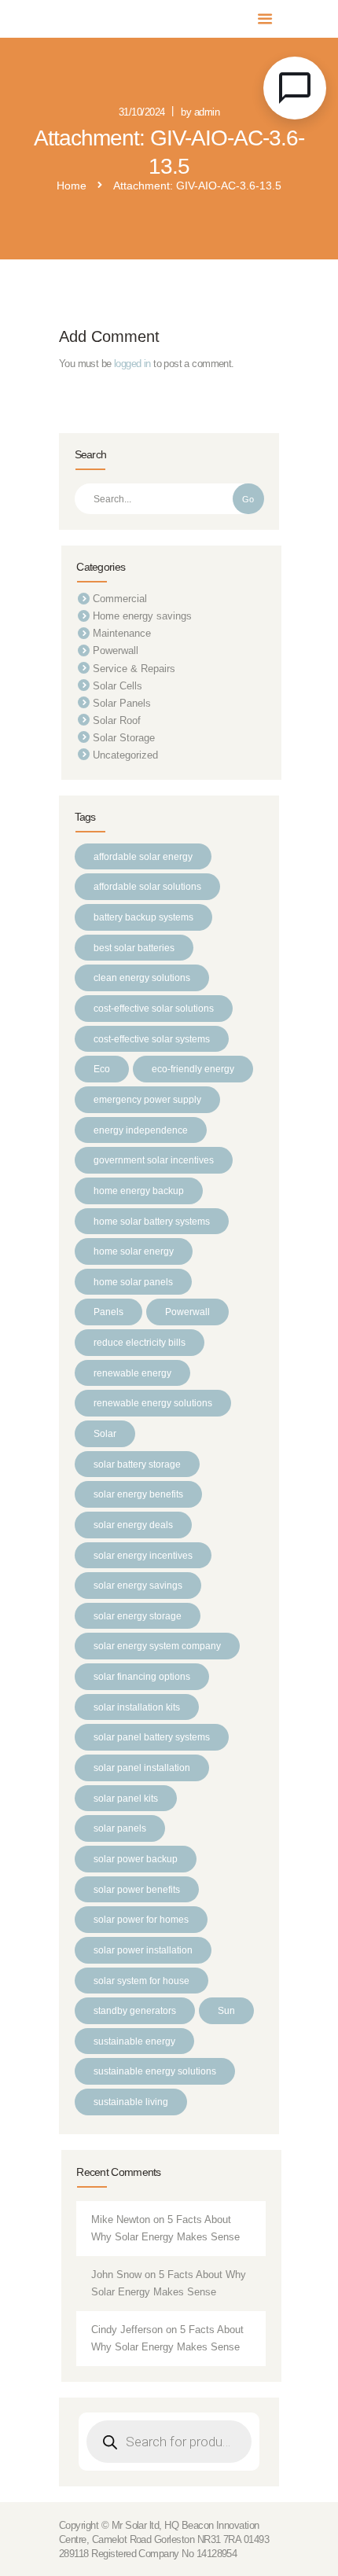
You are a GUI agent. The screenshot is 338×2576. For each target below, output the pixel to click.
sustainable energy (134, 2041)
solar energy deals (133, 1525)
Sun (226, 2010)
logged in (132, 364)
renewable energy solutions (153, 1403)
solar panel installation (142, 1768)
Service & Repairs (134, 669)
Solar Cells (118, 686)
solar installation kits (137, 1707)
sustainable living (131, 2102)
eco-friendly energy (193, 1069)
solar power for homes (141, 1919)
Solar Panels (122, 703)
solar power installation (143, 1950)
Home (72, 186)
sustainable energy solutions (155, 2071)
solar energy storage (138, 1616)
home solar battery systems (152, 1221)
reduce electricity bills (140, 1342)
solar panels (120, 1828)
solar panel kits (126, 1798)
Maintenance (122, 633)
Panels (108, 1312)
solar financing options (142, 1676)
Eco (102, 1069)
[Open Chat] (295, 88)
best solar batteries (134, 948)
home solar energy (134, 1251)
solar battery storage (137, 1464)
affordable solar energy (143, 856)
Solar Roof (117, 720)
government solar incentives (154, 1160)
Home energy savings (142, 616)
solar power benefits (137, 1889)
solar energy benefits (138, 1494)
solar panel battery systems (152, 1737)
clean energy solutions (142, 977)
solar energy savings (138, 1585)
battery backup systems (143, 917)
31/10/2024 (142, 112)
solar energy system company (157, 1646)
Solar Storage (124, 738)
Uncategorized (125, 755)
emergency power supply (147, 1099)
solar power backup (136, 1859)
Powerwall (116, 650)
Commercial (120, 599)
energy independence (141, 1130)
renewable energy (132, 1373)
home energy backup (139, 1191)
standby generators (135, 2010)
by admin (200, 112)
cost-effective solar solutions (154, 1008)
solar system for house (141, 1981)
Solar (105, 1433)
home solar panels (133, 1282)
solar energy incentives (143, 1555)
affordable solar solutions (147, 886)
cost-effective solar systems (152, 1039)
